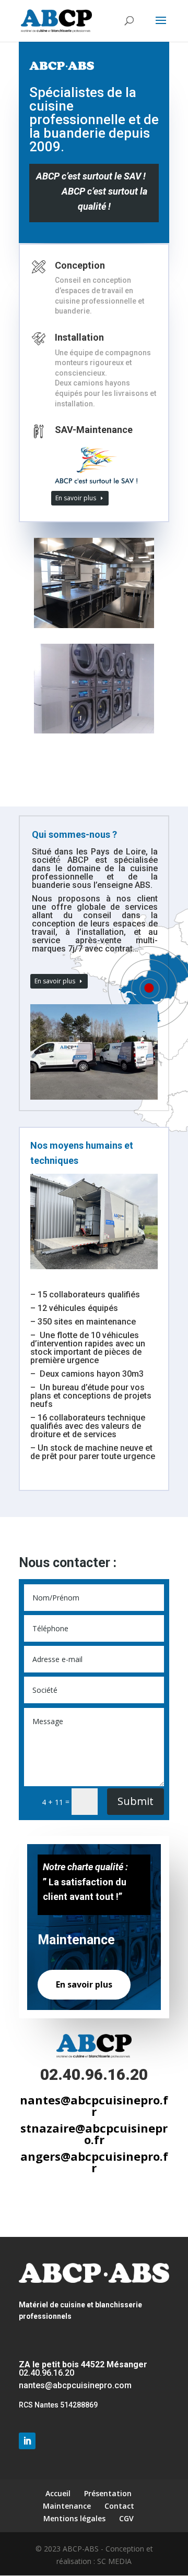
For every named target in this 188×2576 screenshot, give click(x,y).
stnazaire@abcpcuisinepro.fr (94, 2134)
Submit (136, 1801)
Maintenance (67, 2506)
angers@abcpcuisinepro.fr (94, 2162)
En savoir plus (76, 498)
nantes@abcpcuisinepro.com (75, 2385)
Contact (119, 2506)
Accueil (58, 2493)
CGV (126, 2518)
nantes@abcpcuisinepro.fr (94, 2105)
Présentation (108, 2493)
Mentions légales (74, 2518)
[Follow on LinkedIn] (27, 2441)
